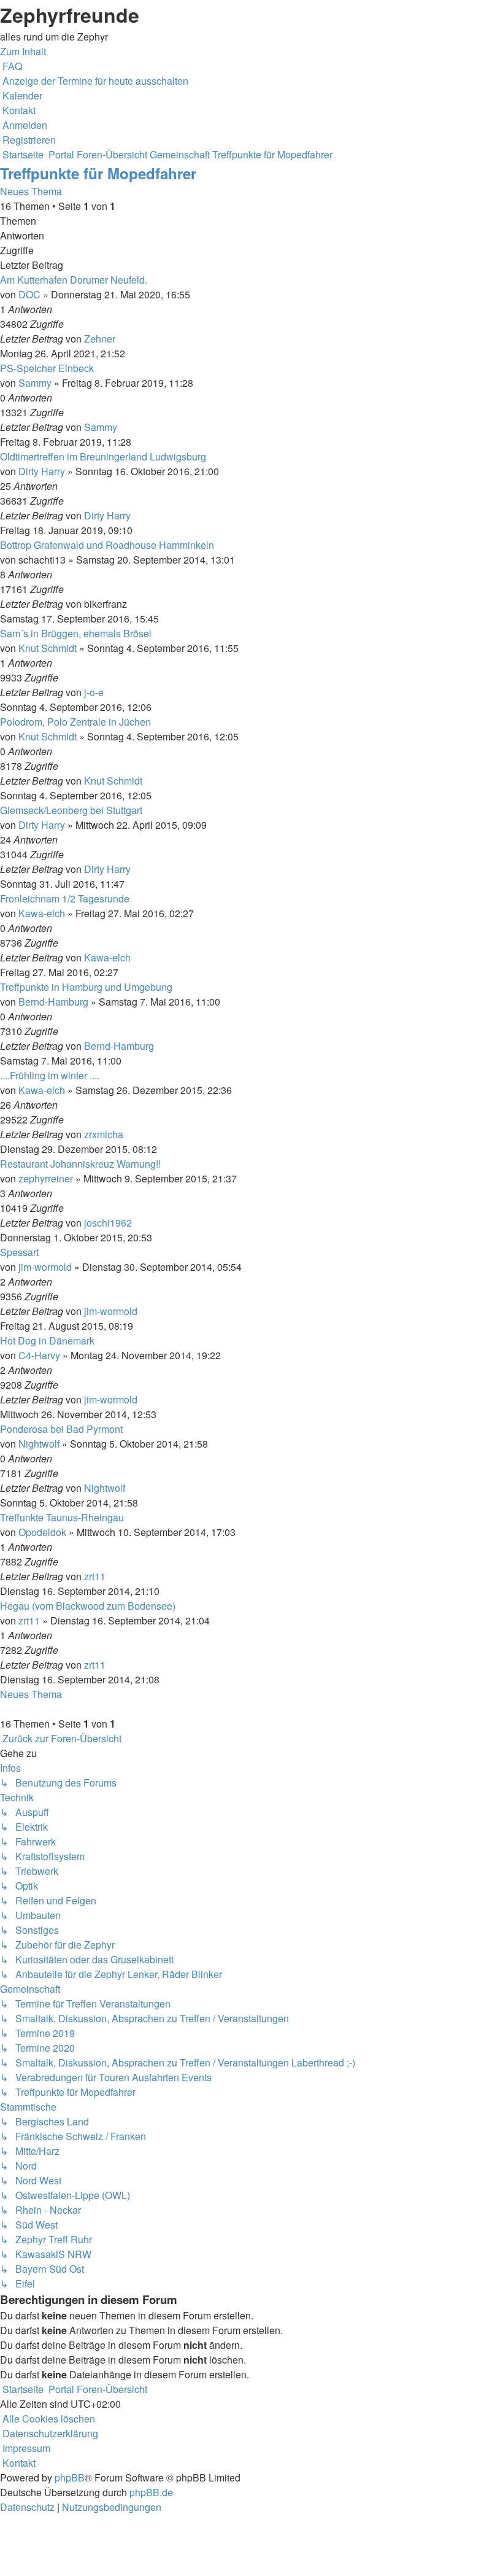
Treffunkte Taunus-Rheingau (62, 1517)
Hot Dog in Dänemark (47, 1340)
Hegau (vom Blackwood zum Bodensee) (88, 1606)
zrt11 (95, 1576)
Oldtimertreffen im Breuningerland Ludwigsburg (103, 456)
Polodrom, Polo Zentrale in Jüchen (75, 722)
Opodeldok (42, 1532)
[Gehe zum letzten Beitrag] (119, 339)
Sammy (35, 383)
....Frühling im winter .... (50, 1075)
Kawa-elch (42, 913)
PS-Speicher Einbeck (47, 368)
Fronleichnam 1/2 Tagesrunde (65, 898)
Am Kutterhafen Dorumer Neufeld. (74, 280)
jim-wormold (45, 1267)
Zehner (100, 339)
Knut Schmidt (48, 648)
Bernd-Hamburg (53, 1002)
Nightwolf (39, 1444)
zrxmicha (104, 1134)
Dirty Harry (42, 471)
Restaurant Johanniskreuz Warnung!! (80, 1164)
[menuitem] (11, 66)
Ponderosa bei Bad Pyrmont (61, 1429)
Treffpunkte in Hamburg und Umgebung (86, 987)
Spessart (19, 1252)
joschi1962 (108, 1223)
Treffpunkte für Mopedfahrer (98, 173)
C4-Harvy (39, 1355)
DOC (29, 294)
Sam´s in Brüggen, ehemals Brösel (76, 633)
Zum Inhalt (23, 51)
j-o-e (94, 692)
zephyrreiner (46, 1178)
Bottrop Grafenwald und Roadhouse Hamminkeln (107, 545)
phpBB (70, 2477)
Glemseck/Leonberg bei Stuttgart (71, 810)
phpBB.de (151, 2492)
